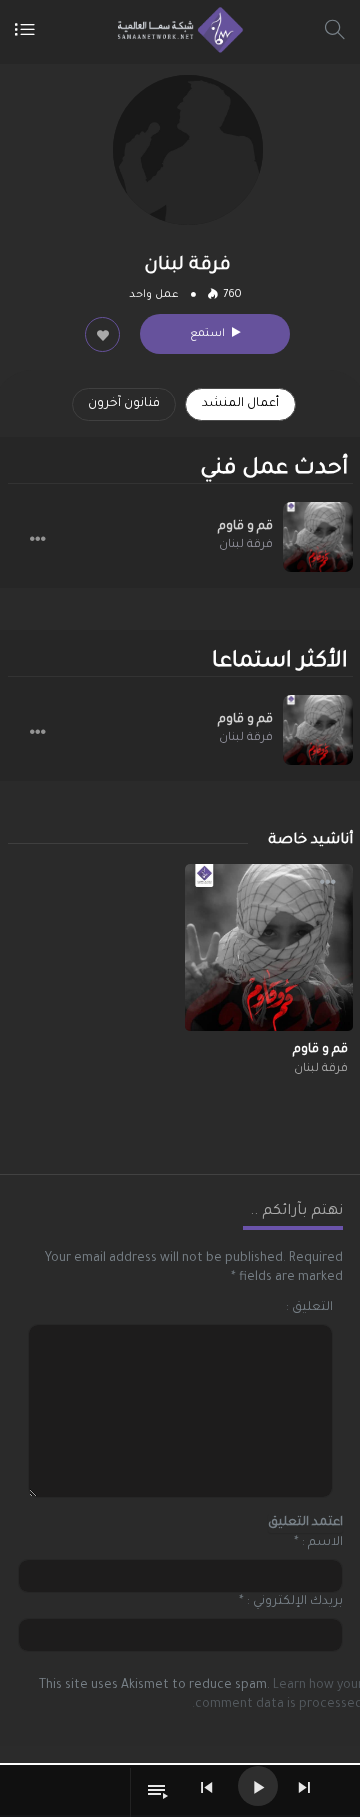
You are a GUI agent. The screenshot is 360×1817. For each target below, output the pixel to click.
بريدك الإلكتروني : (295, 1602)
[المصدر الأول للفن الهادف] (175, 30)
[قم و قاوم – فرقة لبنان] (318, 537)
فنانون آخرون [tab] (124, 404)
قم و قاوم (245, 527)
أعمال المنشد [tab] (240, 404)
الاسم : (322, 1543)
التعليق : (309, 1308)
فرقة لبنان (246, 545)
